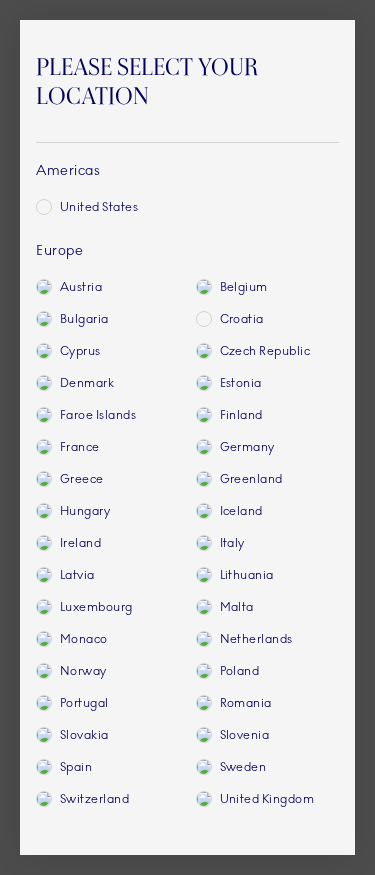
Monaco (84, 639)
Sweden (243, 767)
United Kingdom (267, 799)
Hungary (85, 511)
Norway (83, 671)
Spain (76, 767)
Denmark (87, 383)
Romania (246, 703)
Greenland (251, 479)
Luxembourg (96, 607)
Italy (232, 543)
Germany (247, 447)
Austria (81, 287)
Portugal (84, 703)
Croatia (242, 319)
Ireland (80, 543)
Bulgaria (84, 319)
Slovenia (245, 735)
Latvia (77, 575)
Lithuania (247, 575)
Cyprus (80, 351)
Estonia (241, 383)
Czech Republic (265, 351)
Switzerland (94, 799)
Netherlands (256, 639)
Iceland (241, 511)
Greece (82, 479)
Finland (241, 415)
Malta (237, 607)
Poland (240, 671)
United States (99, 207)
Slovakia (84, 735)
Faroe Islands (98, 415)
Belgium (244, 287)
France (80, 447)
